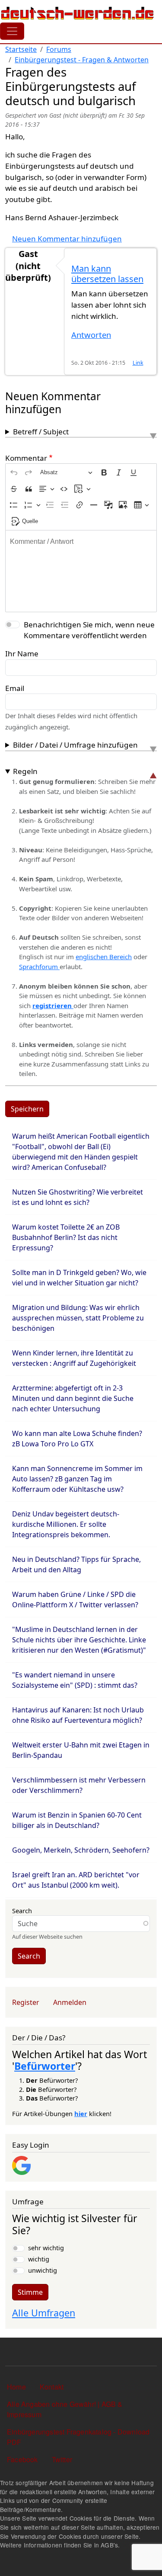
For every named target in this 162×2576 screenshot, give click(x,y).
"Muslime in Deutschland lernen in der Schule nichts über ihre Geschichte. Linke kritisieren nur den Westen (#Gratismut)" (79, 1640)
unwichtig (43, 2270)
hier (81, 2113)
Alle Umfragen (44, 2313)
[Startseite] (78, 13)
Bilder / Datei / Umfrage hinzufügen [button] (75, 745)
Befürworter (45, 2066)
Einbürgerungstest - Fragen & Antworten (82, 60)
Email (15, 688)
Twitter (62, 2459)
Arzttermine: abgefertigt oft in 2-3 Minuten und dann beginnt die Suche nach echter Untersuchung (73, 1398)
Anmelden (70, 2002)
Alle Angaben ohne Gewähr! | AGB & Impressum (65, 2409)
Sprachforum (39, 967)
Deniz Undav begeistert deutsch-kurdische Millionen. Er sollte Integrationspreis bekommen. (66, 1524)
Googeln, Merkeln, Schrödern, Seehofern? (81, 1850)
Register (26, 2002)
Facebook (22, 2459)
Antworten (91, 335)
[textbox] (81, 571)
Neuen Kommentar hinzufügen (67, 239)
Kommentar (26, 458)
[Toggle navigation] (12, 31)
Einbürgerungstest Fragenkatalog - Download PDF (78, 2437)
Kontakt (52, 2387)
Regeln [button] (25, 771)
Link (138, 363)
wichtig (39, 2259)
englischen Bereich (104, 957)
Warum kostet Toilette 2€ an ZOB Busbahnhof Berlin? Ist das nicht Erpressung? (66, 1237)
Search (22, 1911)
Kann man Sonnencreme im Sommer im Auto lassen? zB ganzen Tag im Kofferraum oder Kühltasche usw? (77, 1479)
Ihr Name (22, 654)
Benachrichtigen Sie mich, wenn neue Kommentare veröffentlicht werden (89, 630)
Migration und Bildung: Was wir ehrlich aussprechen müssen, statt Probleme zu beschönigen (78, 1318)
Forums (59, 49)
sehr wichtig (46, 2248)
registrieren (53, 1005)
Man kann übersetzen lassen (107, 274)
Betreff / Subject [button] (41, 432)
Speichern (27, 1109)
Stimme (30, 2292)
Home (16, 2387)
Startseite (21, 49)
